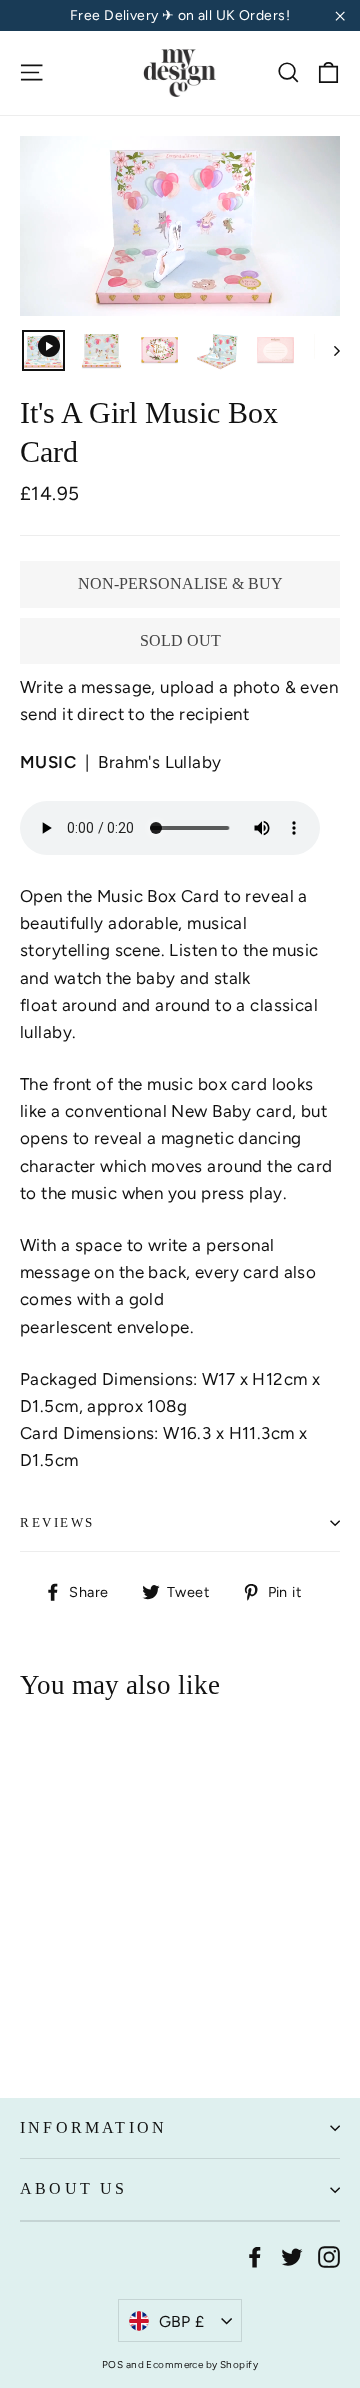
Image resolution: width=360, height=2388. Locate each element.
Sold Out (180, 640)
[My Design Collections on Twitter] (292, 2255)
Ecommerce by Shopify (202, 2364)
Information (93, 2127)
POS (112, 2364)
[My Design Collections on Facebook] (255, 2255)
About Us (74, 2188)
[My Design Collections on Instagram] (329, 2255)
